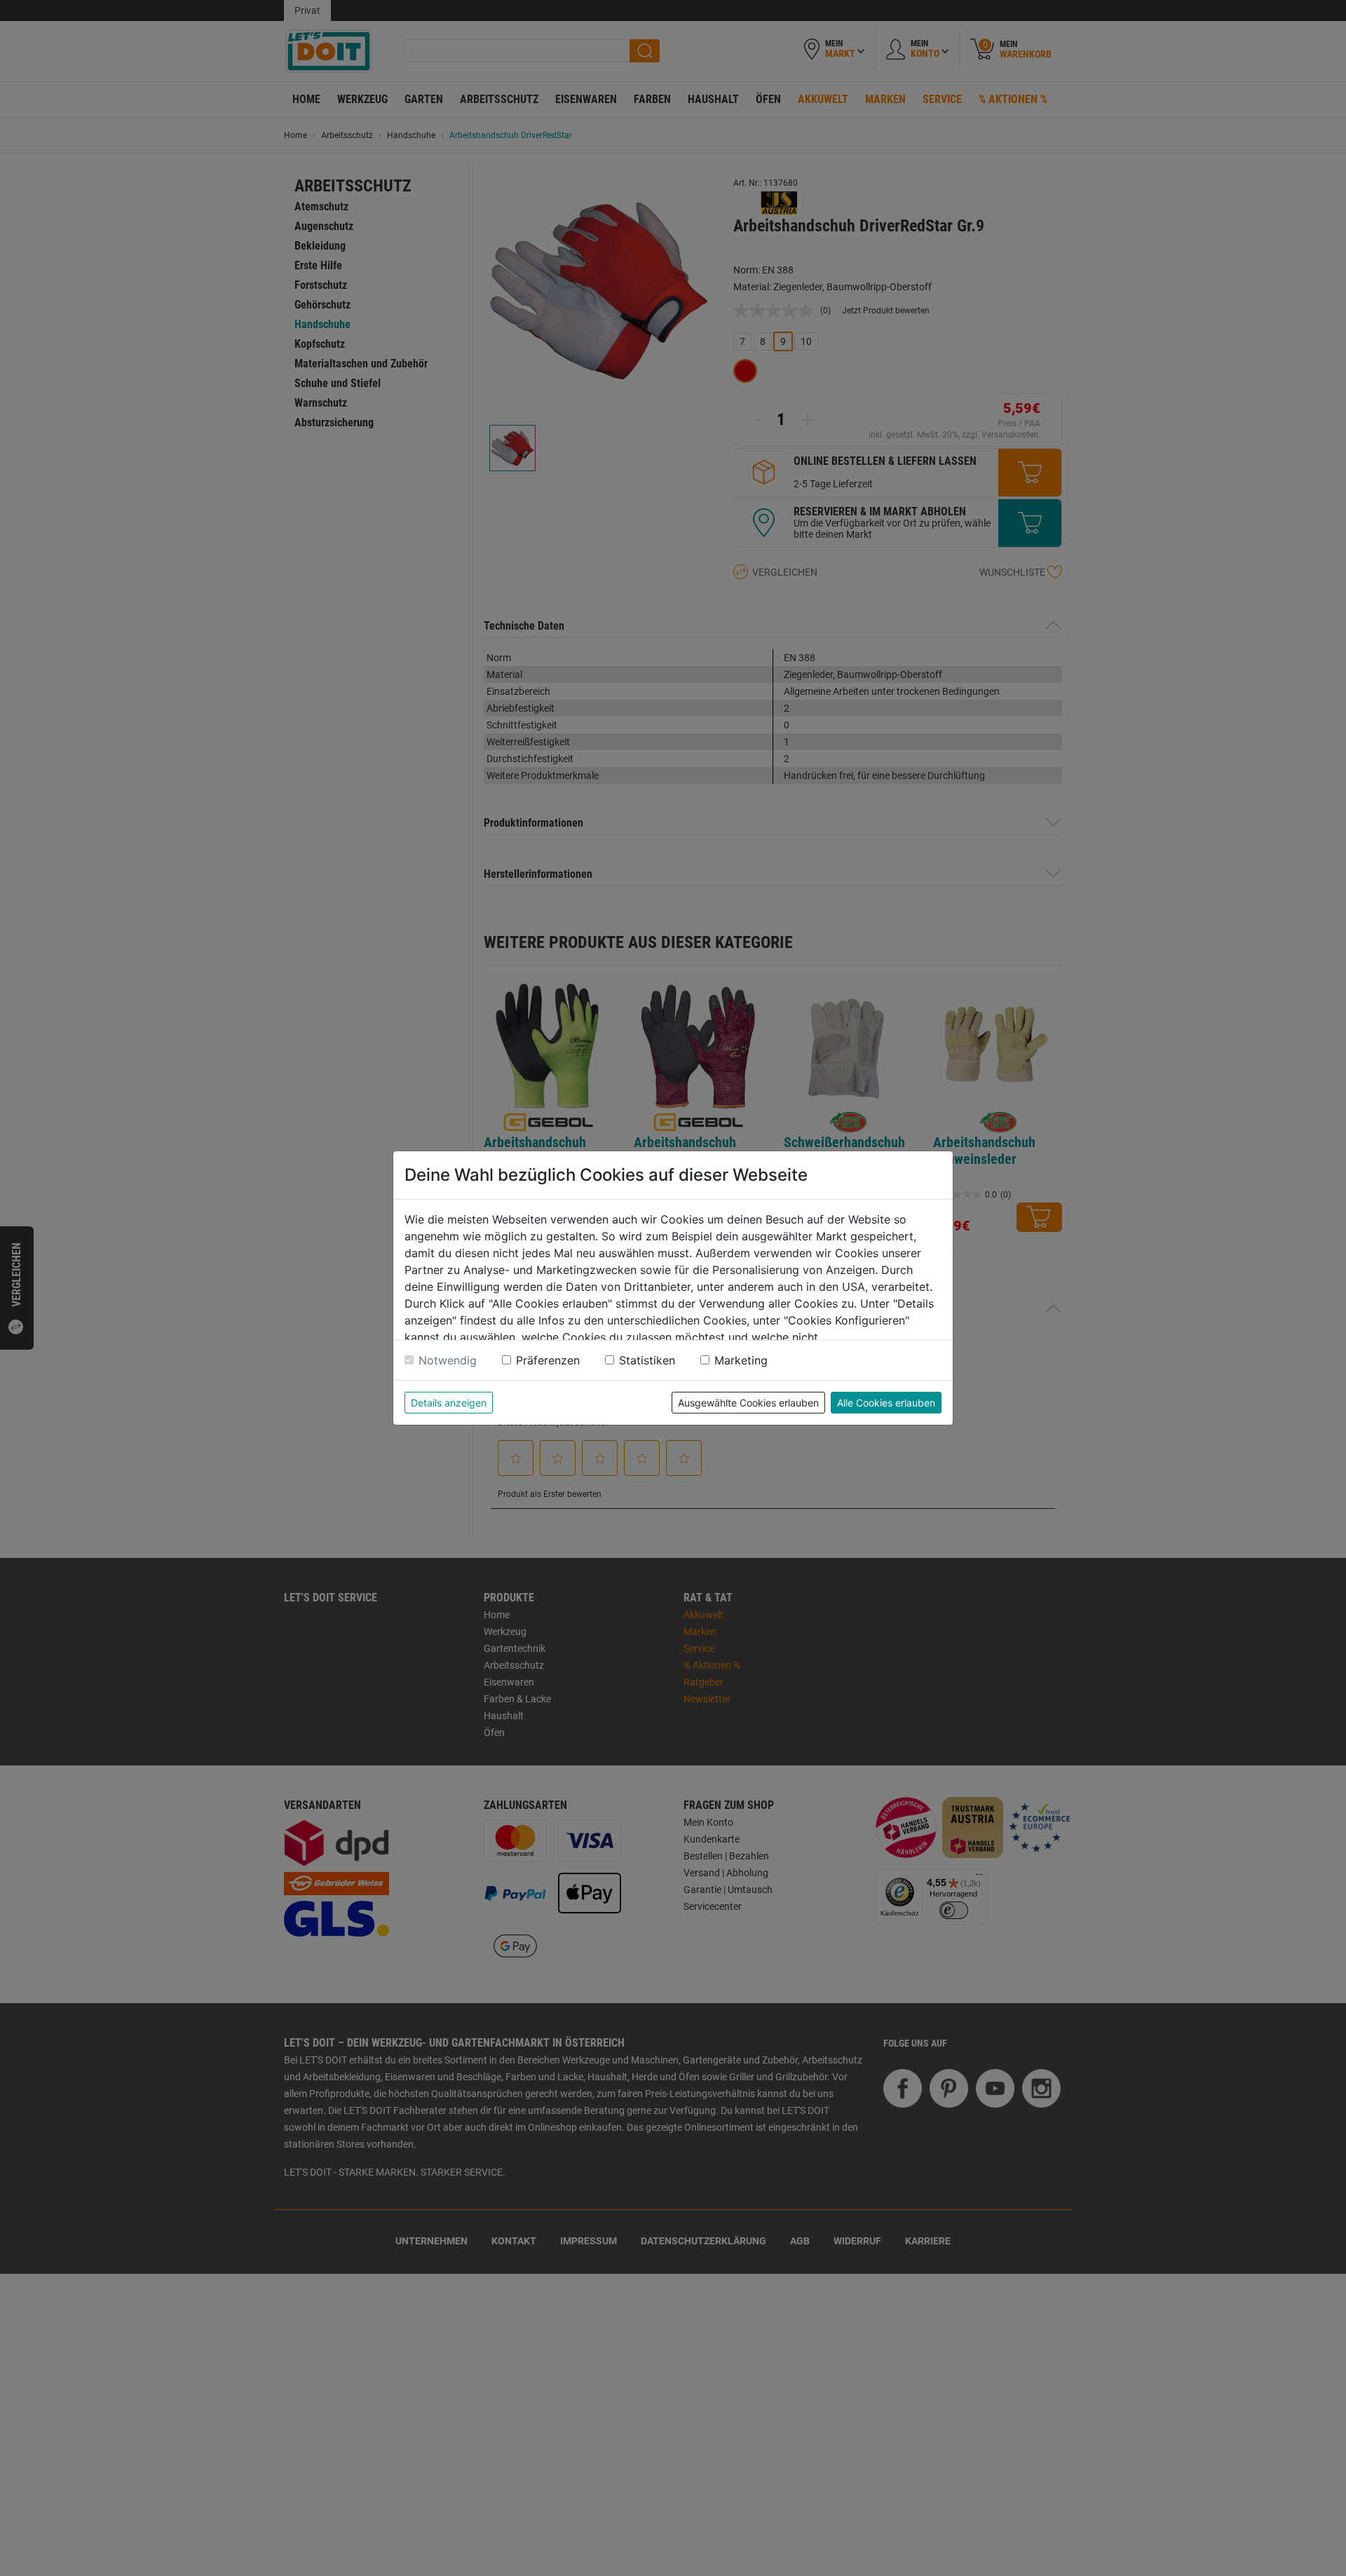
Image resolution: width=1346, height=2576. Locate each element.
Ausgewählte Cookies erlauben (748, 1403)
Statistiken (647, 1360)
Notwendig (448, 1360)
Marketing (741, 1360)
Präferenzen (548, 1360)
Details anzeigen (449, 1403)
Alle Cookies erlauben (886, 1403)
